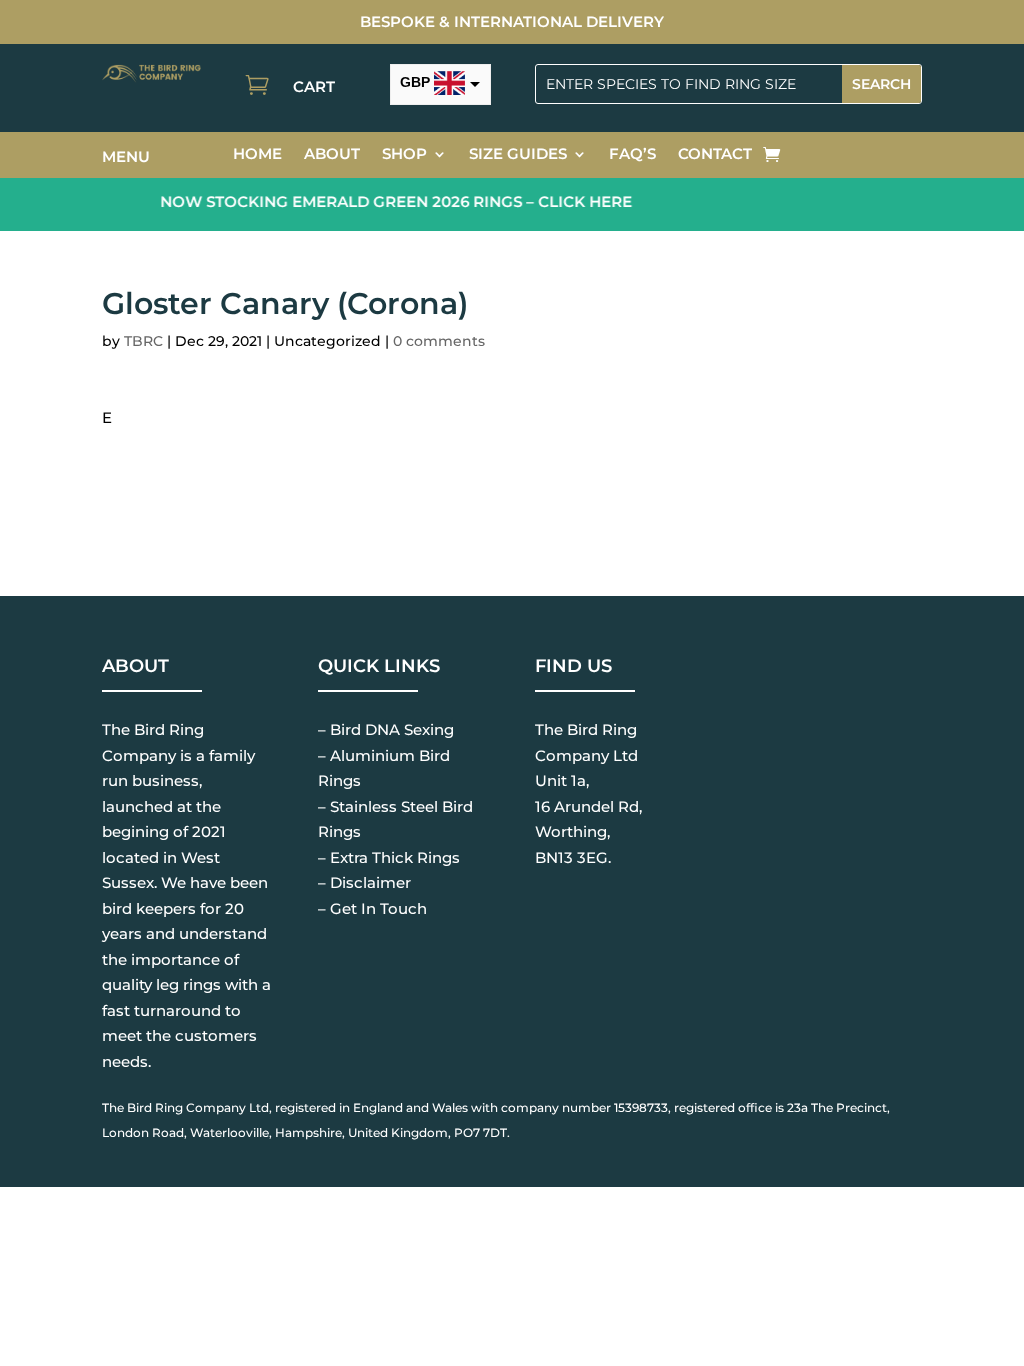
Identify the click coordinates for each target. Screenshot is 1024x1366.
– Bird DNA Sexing (386, 729)
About (332, 155)
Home (257, 155)
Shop (404, 155)
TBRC (143, 341)
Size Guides (518, 155)
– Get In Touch (372, 908)
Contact (715, 155)
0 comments (439, 341)
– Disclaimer (364, 882)
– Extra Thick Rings (389, 857)
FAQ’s (632, 155)
